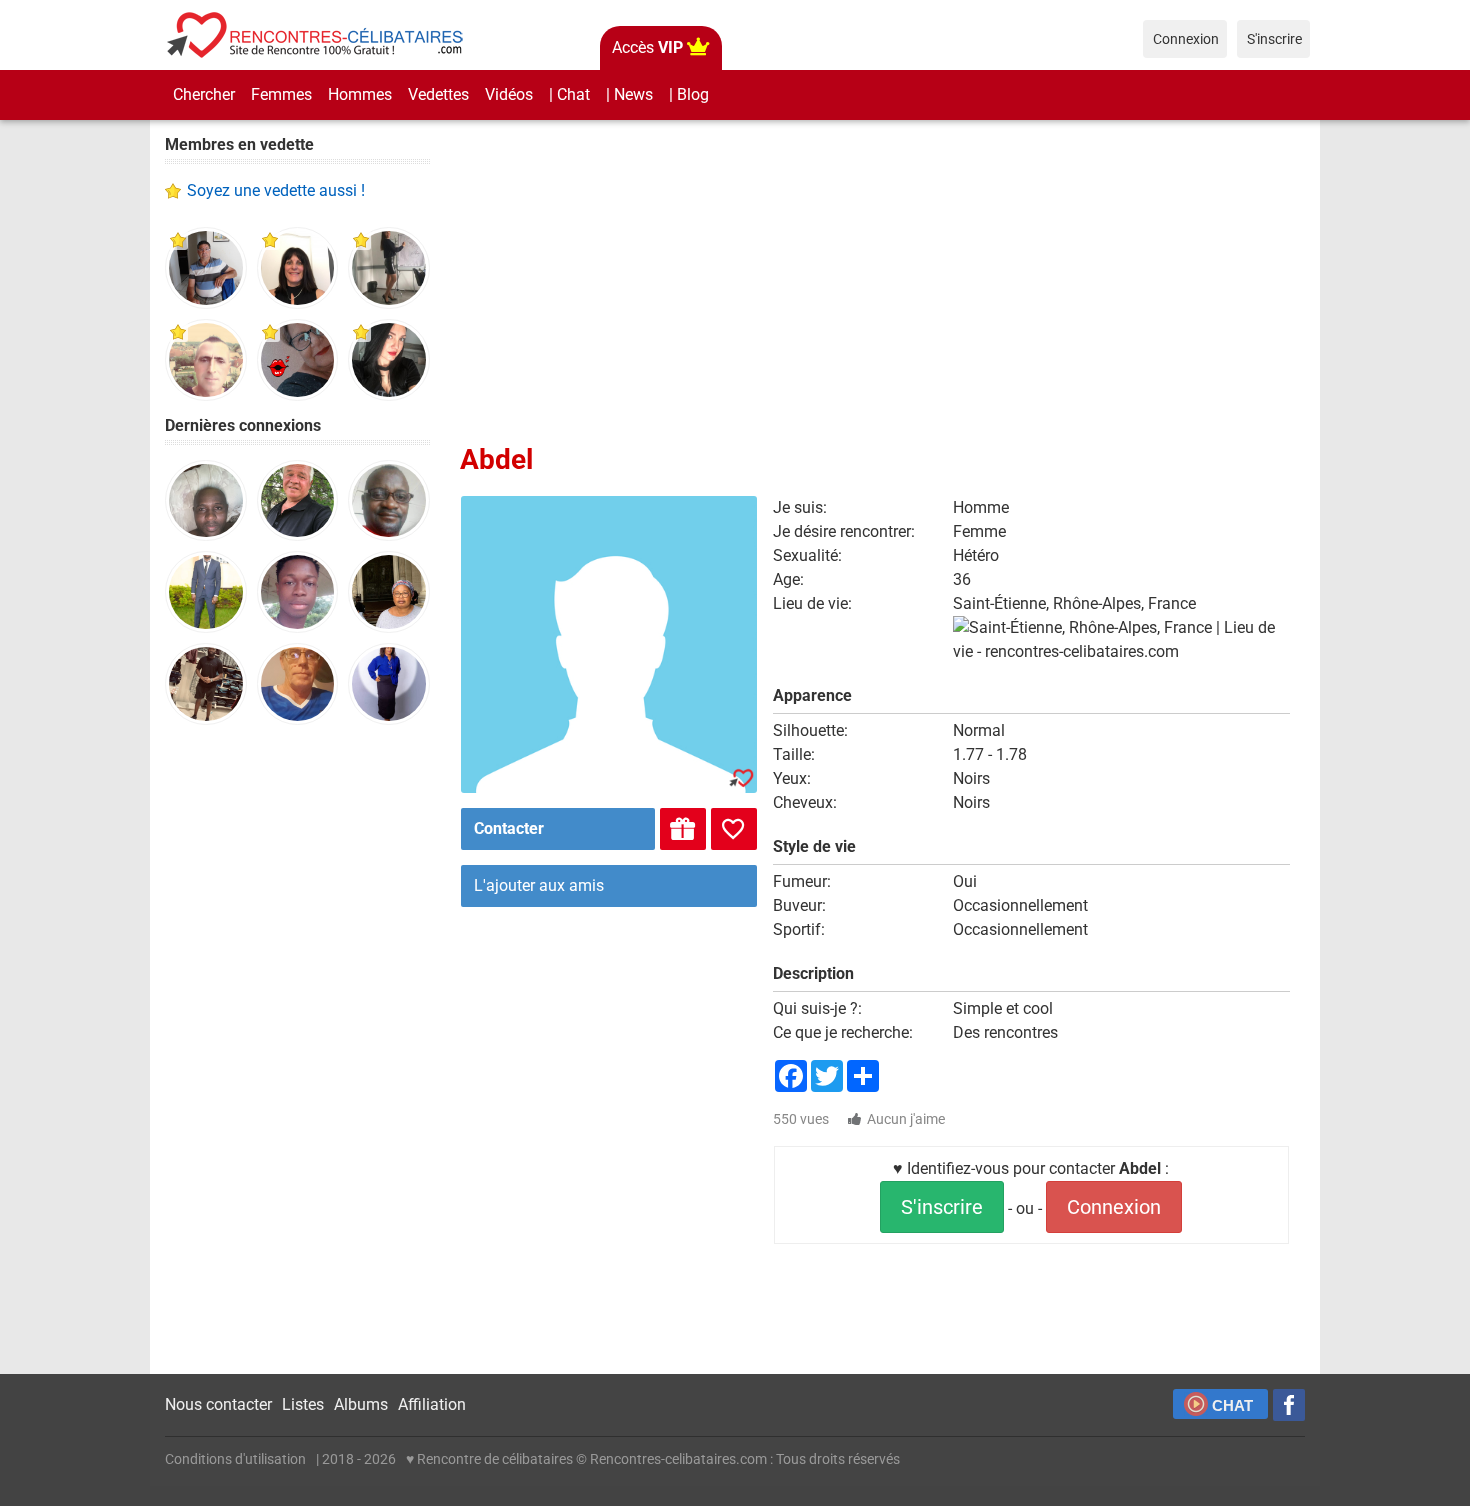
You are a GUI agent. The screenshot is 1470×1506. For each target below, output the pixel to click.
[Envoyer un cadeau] (683, 829)
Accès (647, 47)
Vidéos (509, 94)
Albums (361, 1404)
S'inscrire (942, 1207)
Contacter (509, 828)
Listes (303, 1404)
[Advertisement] (297, 1050)
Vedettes (438, 94)
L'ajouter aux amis (539, 885)
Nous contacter (218, 1404)
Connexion (1114, 1207)
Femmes (281, 94)
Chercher (204, 94)
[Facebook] (1289, 1405)
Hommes (360, 94)
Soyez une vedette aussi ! (276, 190)
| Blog (689, 94)
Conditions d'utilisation (235, 1459)
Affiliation (432, 1404)
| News (629, 94)
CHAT (1232, 1405)
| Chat (569, 94)
